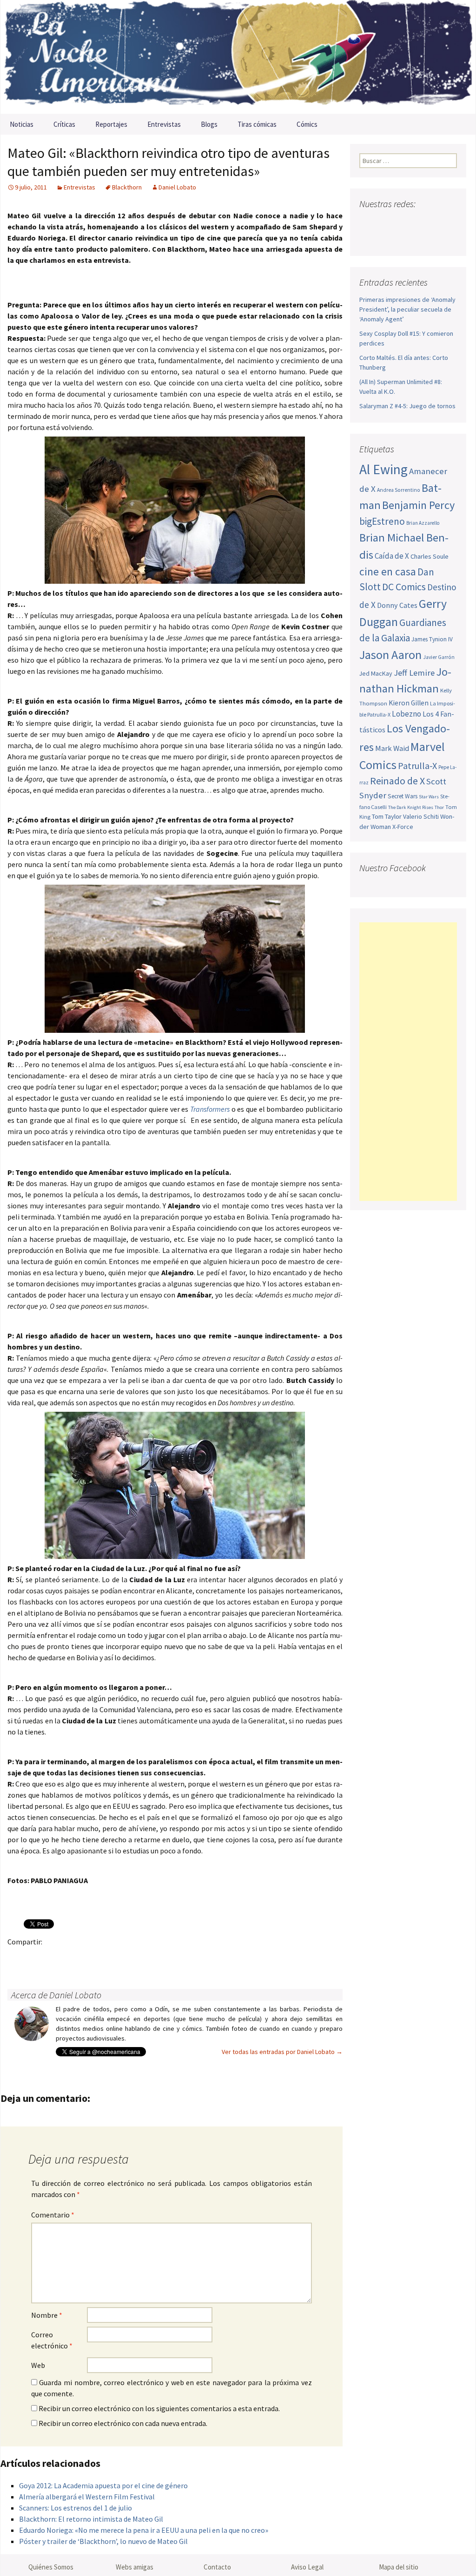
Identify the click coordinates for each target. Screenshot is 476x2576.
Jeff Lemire (414, 673)
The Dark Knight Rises (411, 807)
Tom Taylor (387, 816)
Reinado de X (397, 781)
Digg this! (181, 1958)
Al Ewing (383, 469)
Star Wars (429, 797)
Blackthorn (127, 187)
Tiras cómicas (257, 124)
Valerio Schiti (421, 816)
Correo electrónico (52, 2340)
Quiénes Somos (51, 2567)
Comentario (53, 2215)
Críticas (64, 124)
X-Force (403, 827)
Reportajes (111, 124)
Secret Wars (403, 796)
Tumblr (90, 1958)
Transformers (210, 1109)
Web (38, 2365)
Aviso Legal (307, 2567)
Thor (439, 807)
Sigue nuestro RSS (369, 238)
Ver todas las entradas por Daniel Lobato (282, 2052)
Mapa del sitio (399, 2567)
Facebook (17, 1958)
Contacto (217, 2567)
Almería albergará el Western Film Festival (87, 2497)
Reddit (144, 1958)
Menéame (108, 1958)
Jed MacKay (376, 673)
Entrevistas (164, 124)
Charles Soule (430, 556)
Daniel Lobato (177, 187)
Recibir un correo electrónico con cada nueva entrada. (123, 2423)
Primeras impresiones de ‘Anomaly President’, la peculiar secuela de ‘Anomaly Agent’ (407, 309)
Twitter (36, 1958)
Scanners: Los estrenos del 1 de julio (76, 2508)
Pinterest (72, 1958)
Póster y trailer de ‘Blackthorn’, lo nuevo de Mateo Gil (103, 2541)
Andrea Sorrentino (399, 490)
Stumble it (162, 1958)
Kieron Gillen (409, 703)
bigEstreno (382, 521)
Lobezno (407, 714)
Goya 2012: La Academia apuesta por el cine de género (103, 2485)
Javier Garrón (439, 657)
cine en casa (388, 571)
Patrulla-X (417, 766)
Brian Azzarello (423, 523)
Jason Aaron (390, 655)
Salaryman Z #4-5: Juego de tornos (407, 406)
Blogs (209, 124)
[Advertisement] (408, 1062)
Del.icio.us (199, 1958)
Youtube (403, 222)
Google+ (54, 1958)
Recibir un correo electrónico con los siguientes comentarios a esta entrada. (159, 2408)
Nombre (47, 2315)
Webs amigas (135, 2567)
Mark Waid (392, 748)
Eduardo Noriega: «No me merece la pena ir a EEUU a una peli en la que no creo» (144, 2530)
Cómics (307, 124)
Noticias (22, 124)
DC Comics (404, 587)
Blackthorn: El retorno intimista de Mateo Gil (91, 2519)
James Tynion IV (432, 639)
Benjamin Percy (418, 505)
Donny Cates (397, 605)
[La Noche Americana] (238, 57)
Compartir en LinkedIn (126, 1958)
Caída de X (392, 556)
